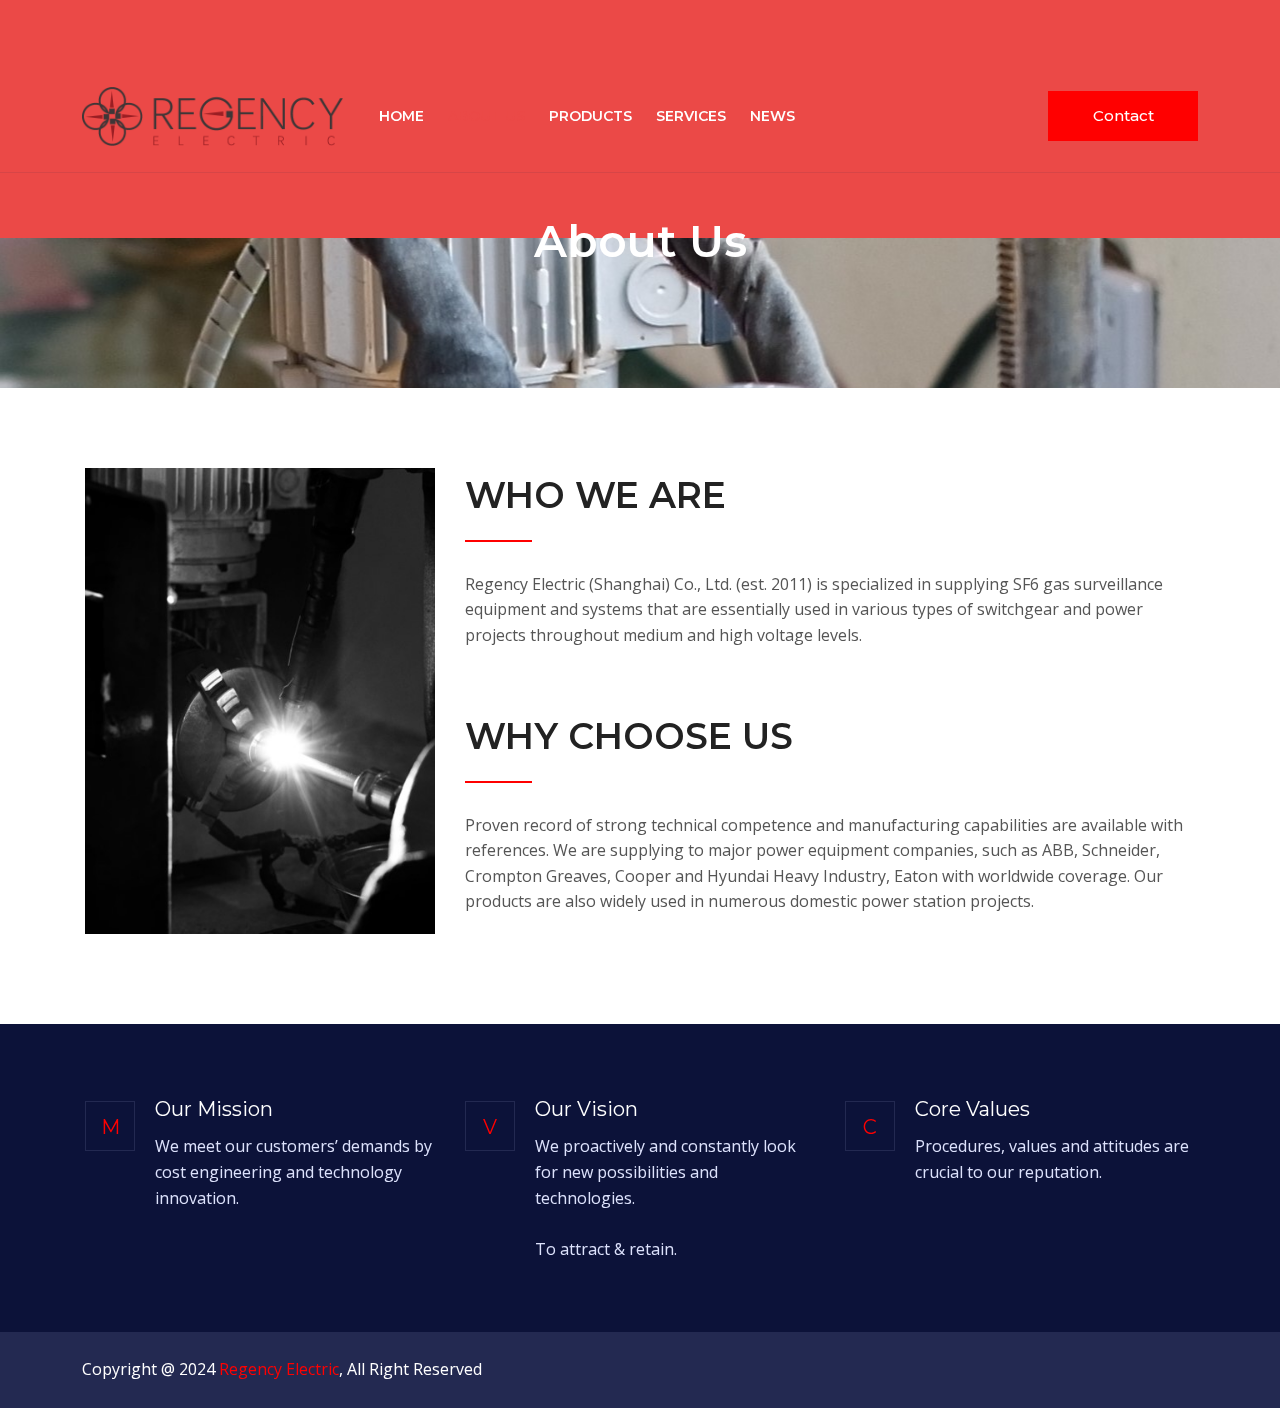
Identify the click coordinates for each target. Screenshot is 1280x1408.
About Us (486, 116)
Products (590, 116)
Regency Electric (279, 1369)
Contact (1123, 115)
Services (691, 116)
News (772, 116)
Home (401, 116)
